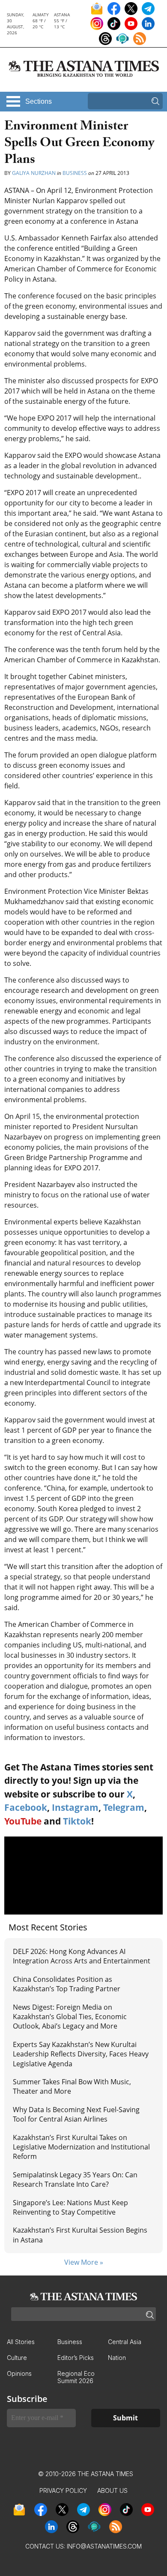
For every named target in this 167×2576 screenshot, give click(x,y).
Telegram (124, 1807)
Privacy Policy (63, 2490)
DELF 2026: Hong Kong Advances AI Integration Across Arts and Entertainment (82, 1956)
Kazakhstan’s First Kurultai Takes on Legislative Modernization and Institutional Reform (81, 2147)
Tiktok (77, 1821)
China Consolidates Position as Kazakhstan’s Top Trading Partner (67, 1984)
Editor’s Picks (76, 2358)
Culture (17, 2358)
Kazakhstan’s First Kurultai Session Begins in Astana (80, 2235)
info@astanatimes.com (104, 2546)
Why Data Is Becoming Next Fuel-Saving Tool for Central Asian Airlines (76, 2114)
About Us (112, 2490)
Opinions (19, 2373)
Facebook (26, 1807)
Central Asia (125, 2342)
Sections (39, 101)
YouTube (23, 1821)
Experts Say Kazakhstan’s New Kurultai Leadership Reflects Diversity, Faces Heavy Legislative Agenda (81, 2054)
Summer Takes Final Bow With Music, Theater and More (72, 2086)
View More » (84, 2262)
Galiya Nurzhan (34, 173)
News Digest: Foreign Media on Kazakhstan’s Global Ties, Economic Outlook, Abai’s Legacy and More (70, 2017)
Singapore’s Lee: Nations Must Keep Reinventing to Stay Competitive (70, 2207)
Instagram (75, 1807)
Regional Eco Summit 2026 (76, 2377)
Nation (117, 2358)
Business (75, 173)
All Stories (21, 2342)
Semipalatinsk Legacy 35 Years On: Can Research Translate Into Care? (75, 2179)
